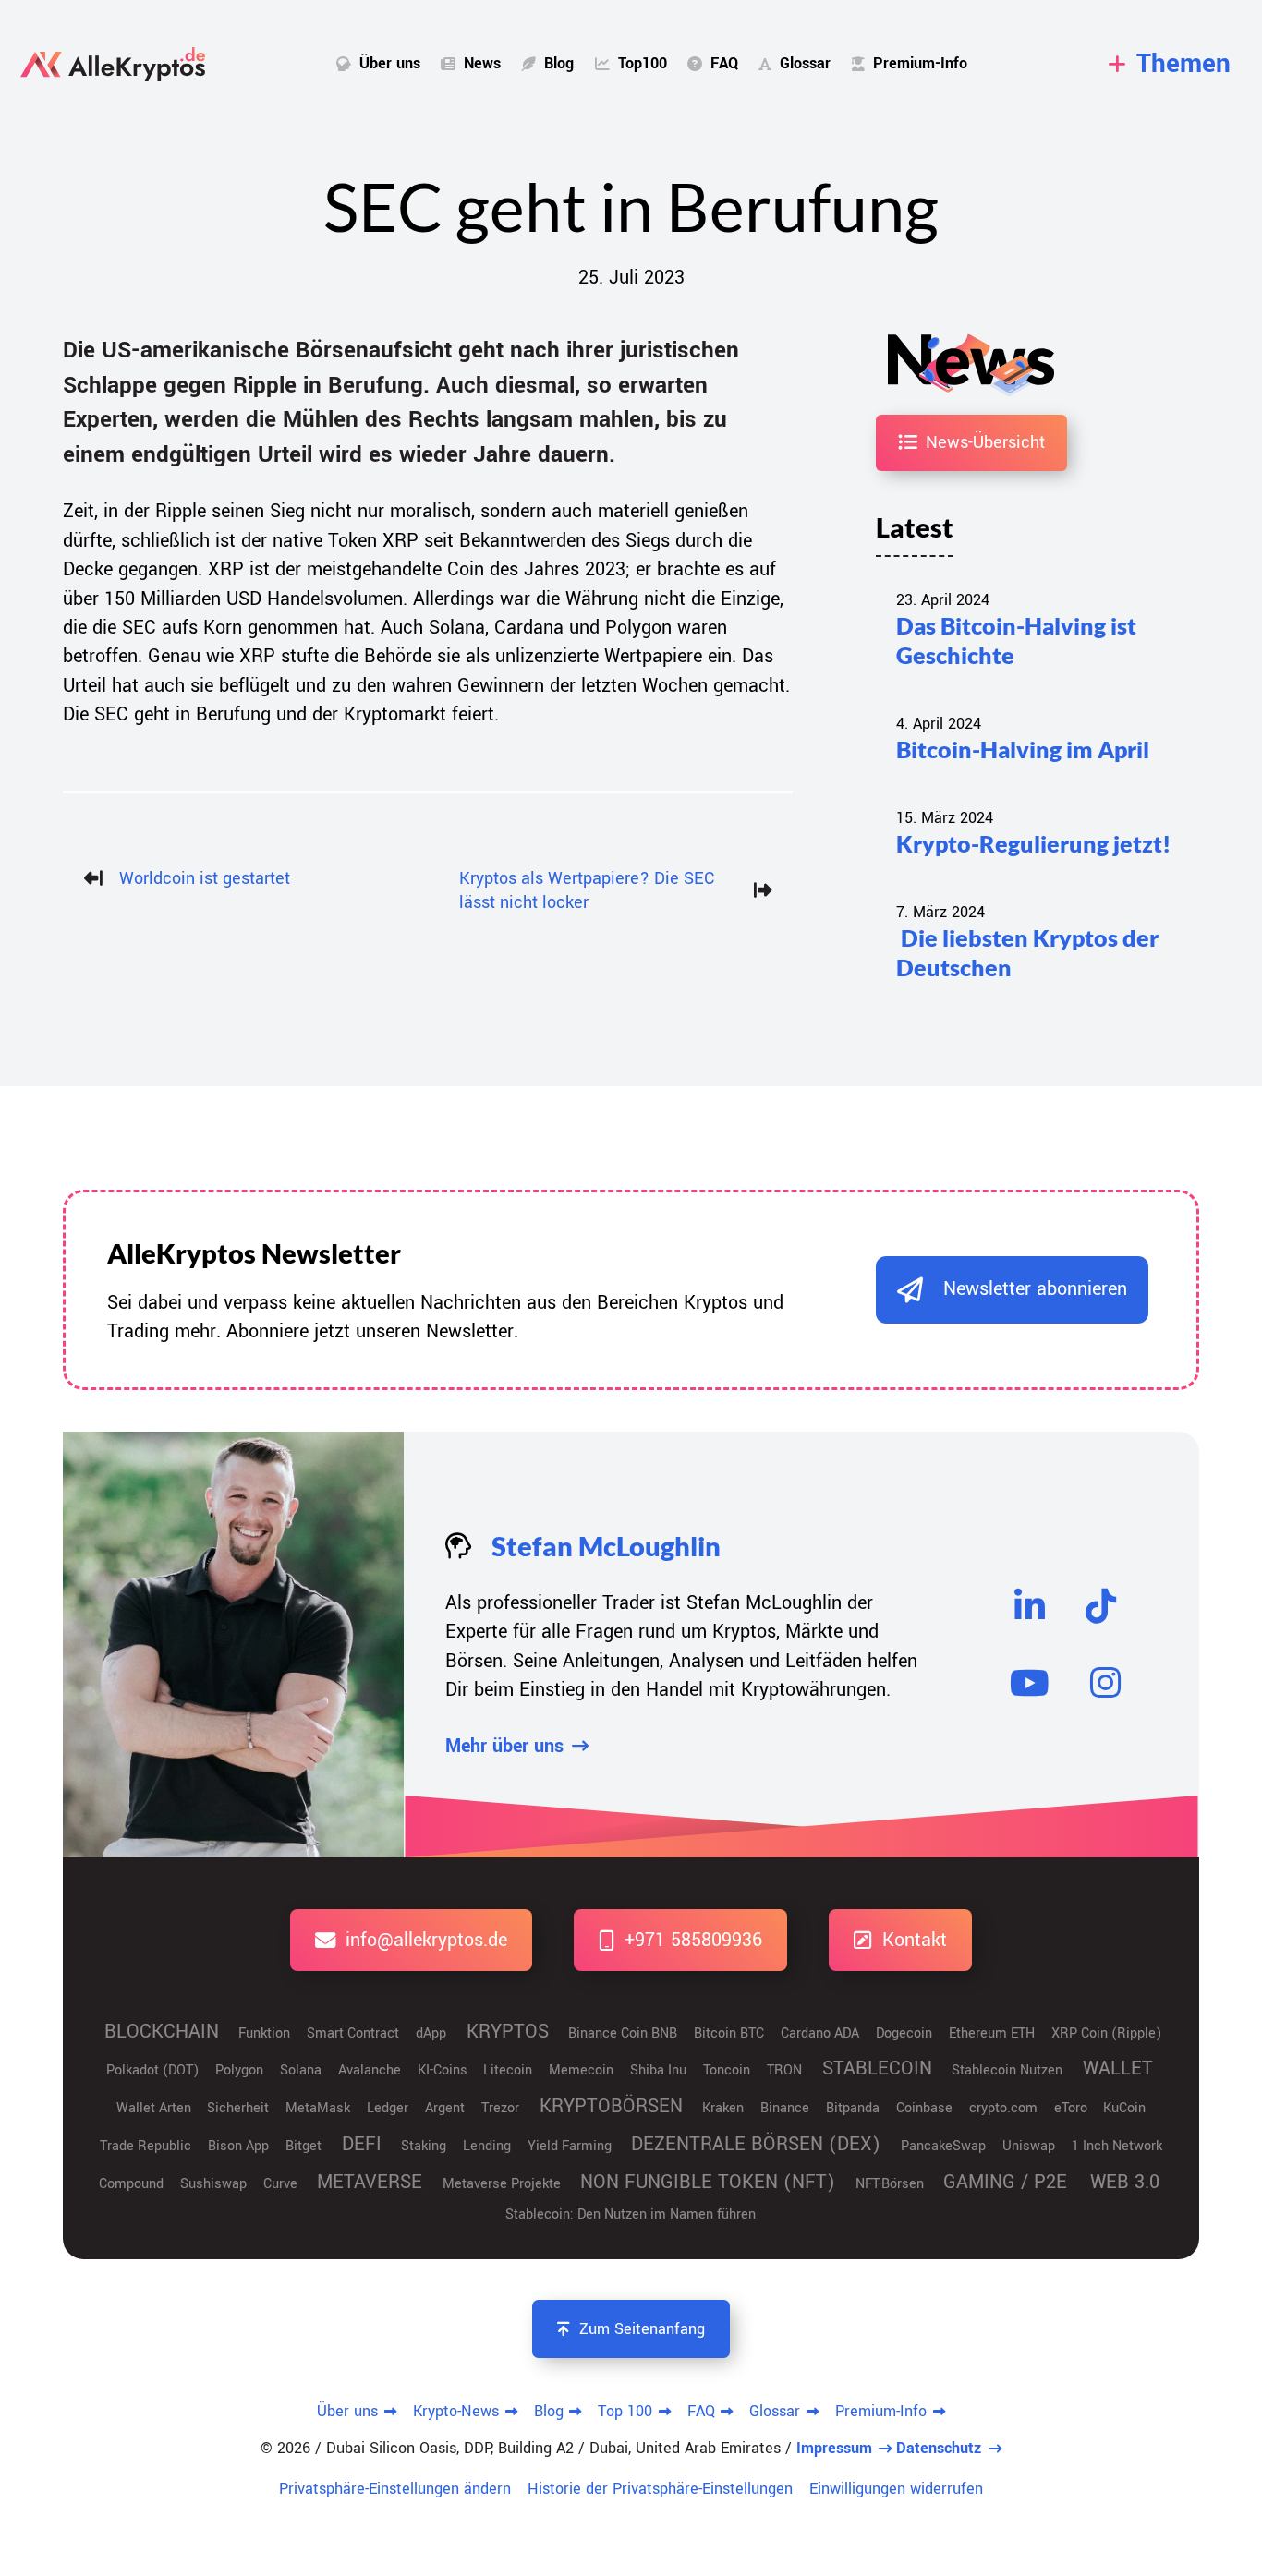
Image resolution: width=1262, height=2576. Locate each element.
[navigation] (1170, 64)
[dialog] (1012, 1290)
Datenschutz (939, 2448)
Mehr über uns (504, 1746)
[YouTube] (1029, 1683)
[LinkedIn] (1029, 1606)
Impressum (834, 2448)
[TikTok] (1101, 1606)
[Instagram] (1105, 1683)
